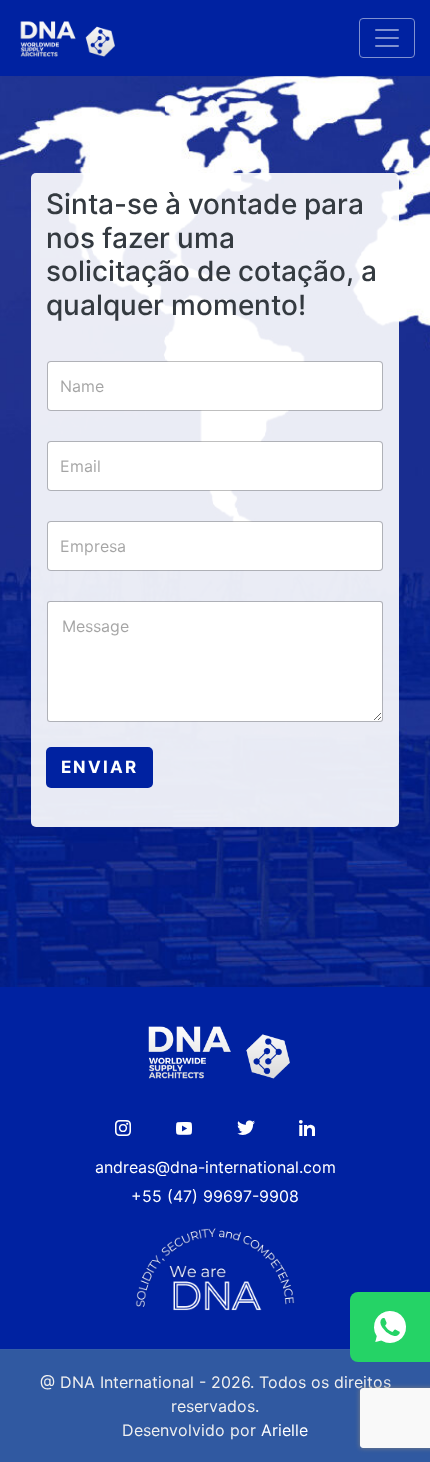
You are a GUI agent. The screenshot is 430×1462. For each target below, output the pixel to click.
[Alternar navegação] (387, 38)
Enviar (99, 767)
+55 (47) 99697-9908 (215, 1196)
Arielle (284, 1430)
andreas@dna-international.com (215, 1167)
